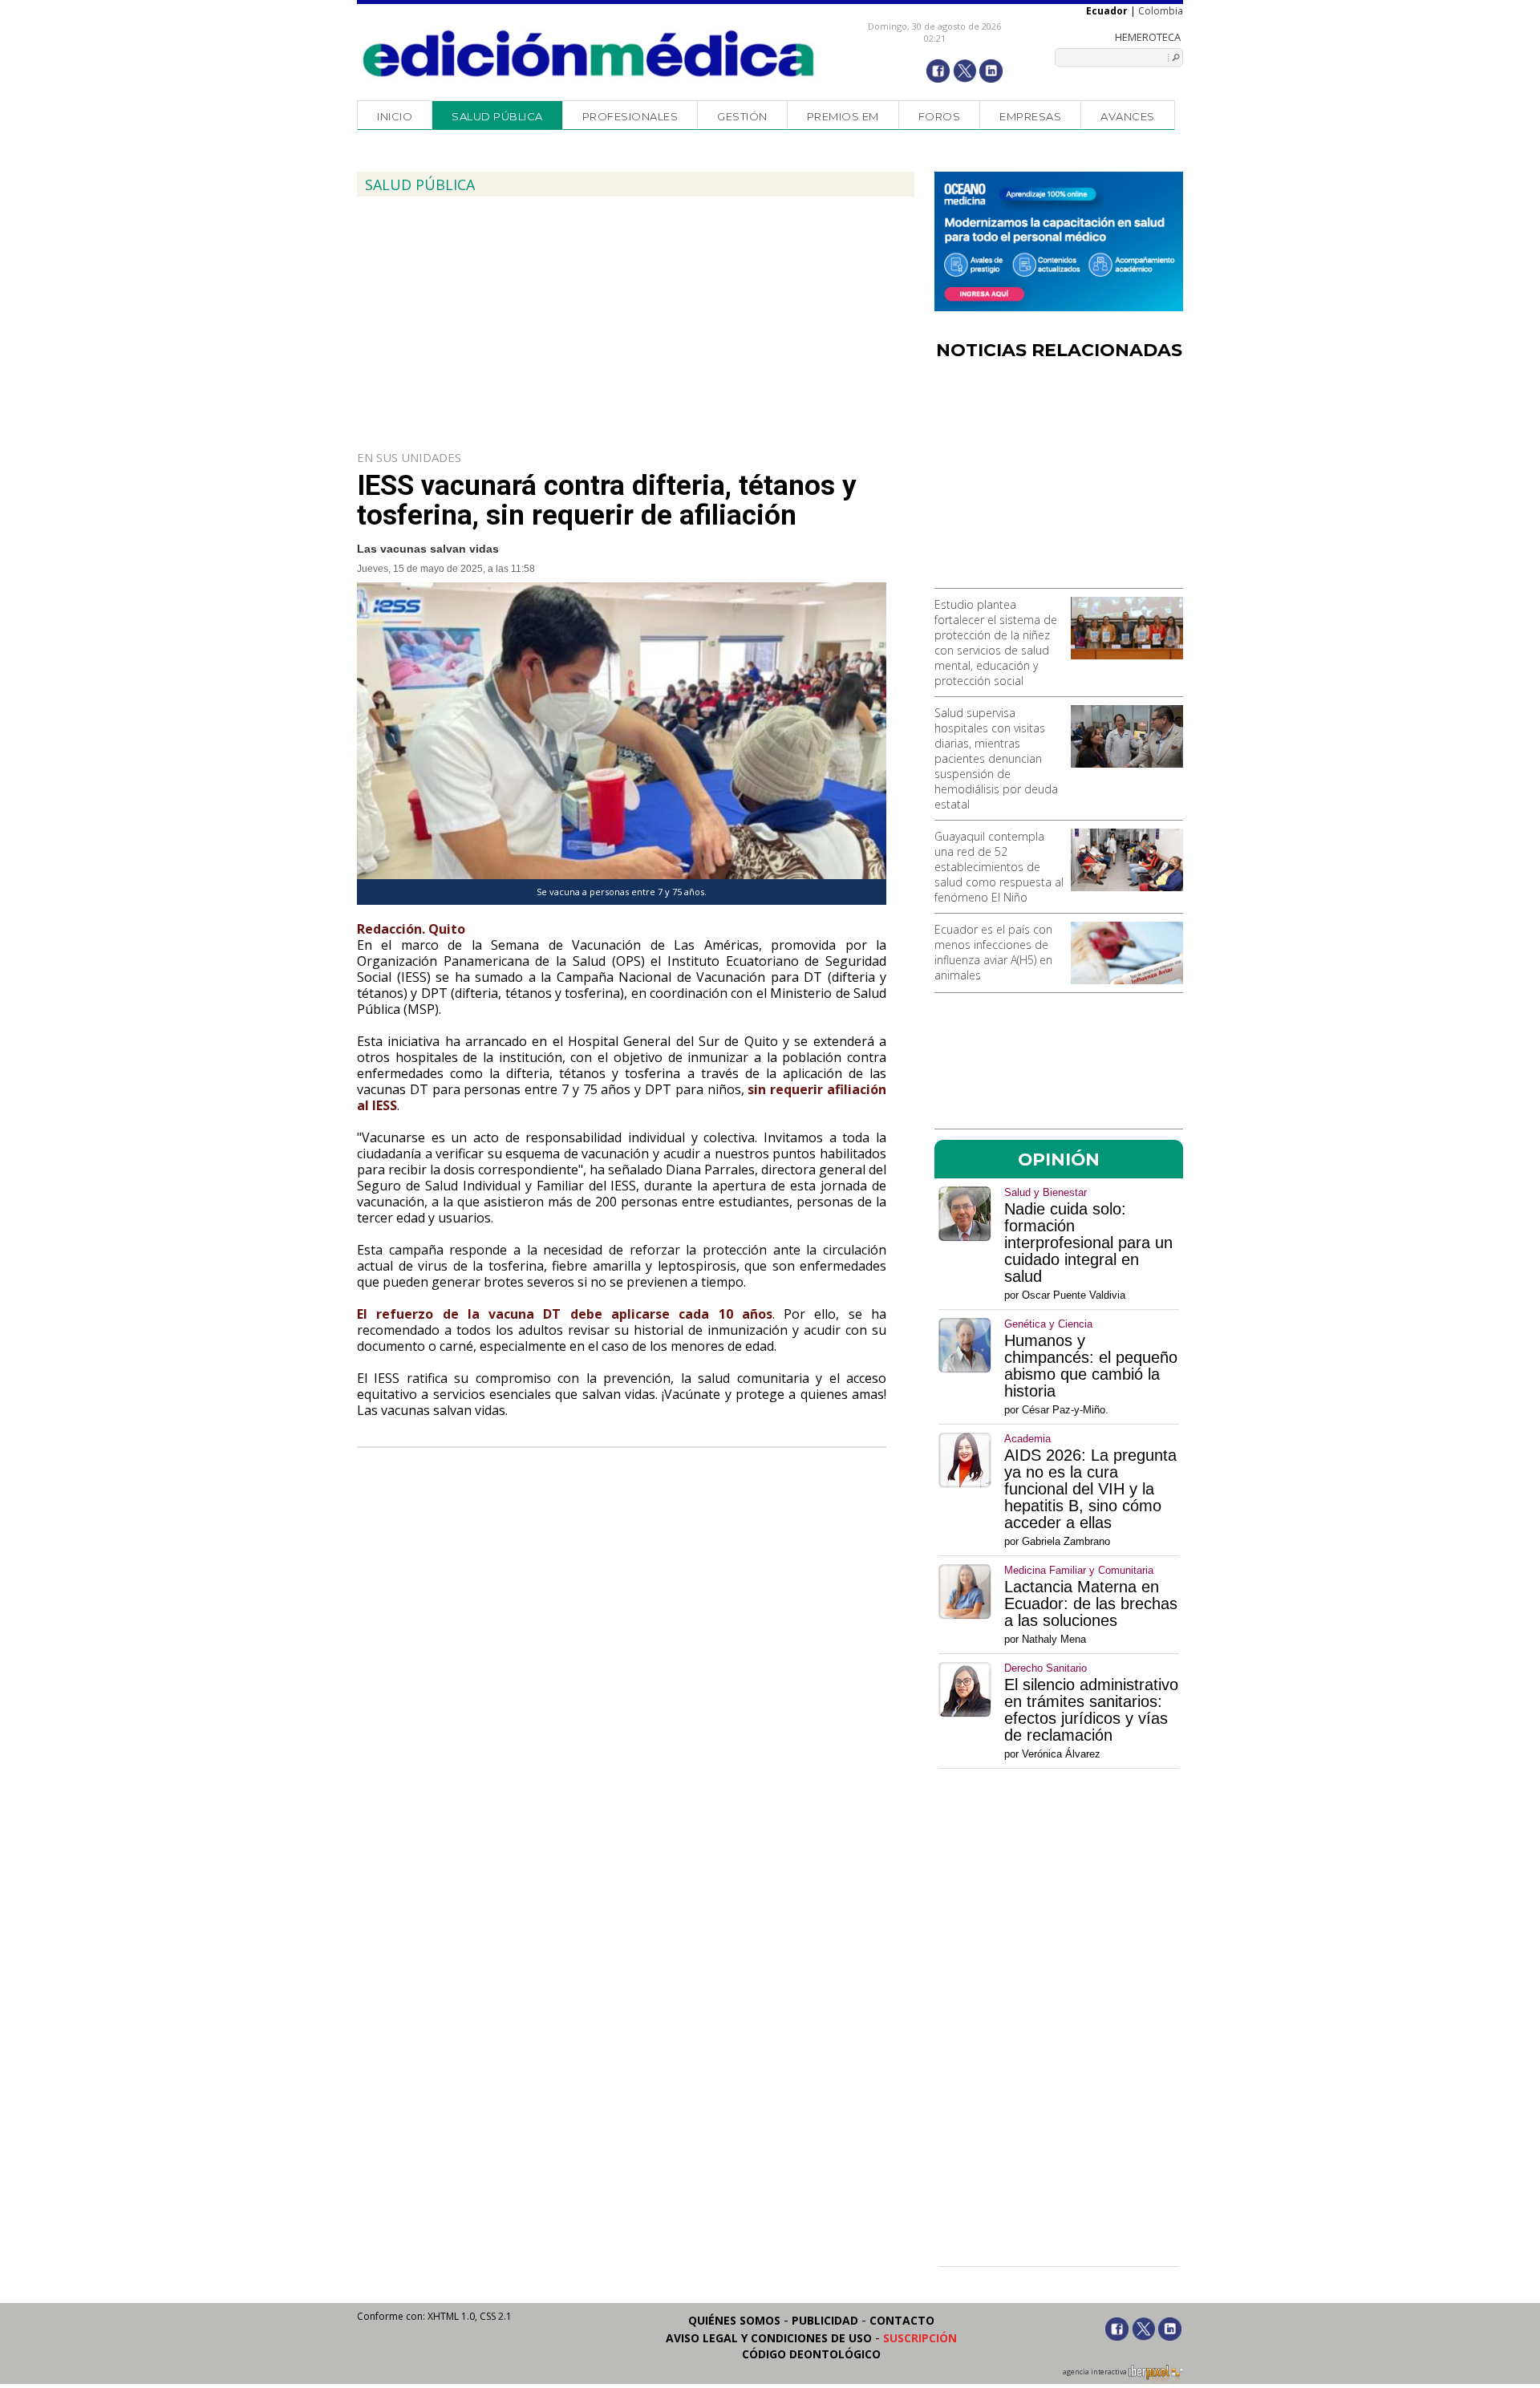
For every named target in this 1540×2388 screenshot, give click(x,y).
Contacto (902, 2320)
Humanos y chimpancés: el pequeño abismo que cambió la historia (1091, 1366)
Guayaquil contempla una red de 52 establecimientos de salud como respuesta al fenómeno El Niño (999, 867)
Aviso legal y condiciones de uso (769, 2338)
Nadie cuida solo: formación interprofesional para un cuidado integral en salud (1088, 1243)
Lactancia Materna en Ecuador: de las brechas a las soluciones (1091, 1604)
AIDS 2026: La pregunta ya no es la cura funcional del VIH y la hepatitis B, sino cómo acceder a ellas (1090, 1489)
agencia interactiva (1096, 2372)
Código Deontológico (811, 2354)
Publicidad (825, 2320)
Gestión (742, 116)
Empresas (1030, 116)
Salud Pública (497, 116)
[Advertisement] (1059, 480)
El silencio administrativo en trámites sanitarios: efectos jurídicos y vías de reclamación (1091, 1710)
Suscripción (920, 2338)
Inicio (395, 116)
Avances (1128, 116)
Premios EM (843, 116)
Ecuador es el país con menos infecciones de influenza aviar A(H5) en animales (993, 952)
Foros (940, 116)
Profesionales (630, 116)
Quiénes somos (734, 2320)
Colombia (1161, 11)
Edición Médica (589, 54)
